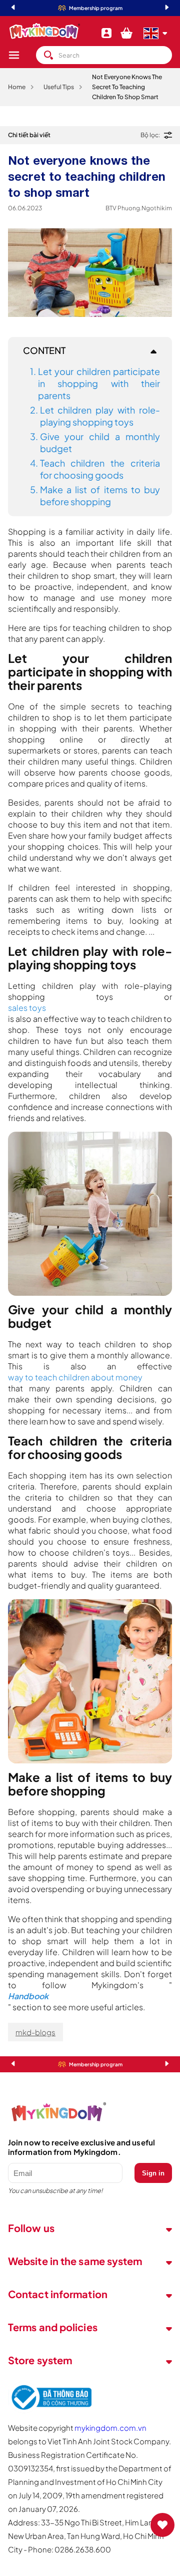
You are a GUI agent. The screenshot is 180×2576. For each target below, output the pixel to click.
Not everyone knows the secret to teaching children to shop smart (127, 87)
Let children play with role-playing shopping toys (100, 416)
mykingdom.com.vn (110, 2428)
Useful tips (59, 87)
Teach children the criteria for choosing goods (100, 469)
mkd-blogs (35, 2032)
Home (17, 87)
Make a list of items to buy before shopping (100, 495)
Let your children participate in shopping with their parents (99, 383)
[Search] (48, 55)
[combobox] (104, 55)
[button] (22, 55)
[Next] (167, 8)
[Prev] (13, 8)
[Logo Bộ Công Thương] (50, 2410)
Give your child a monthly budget (100, 442)
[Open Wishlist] (162, 2525)
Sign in (153, 2173)
